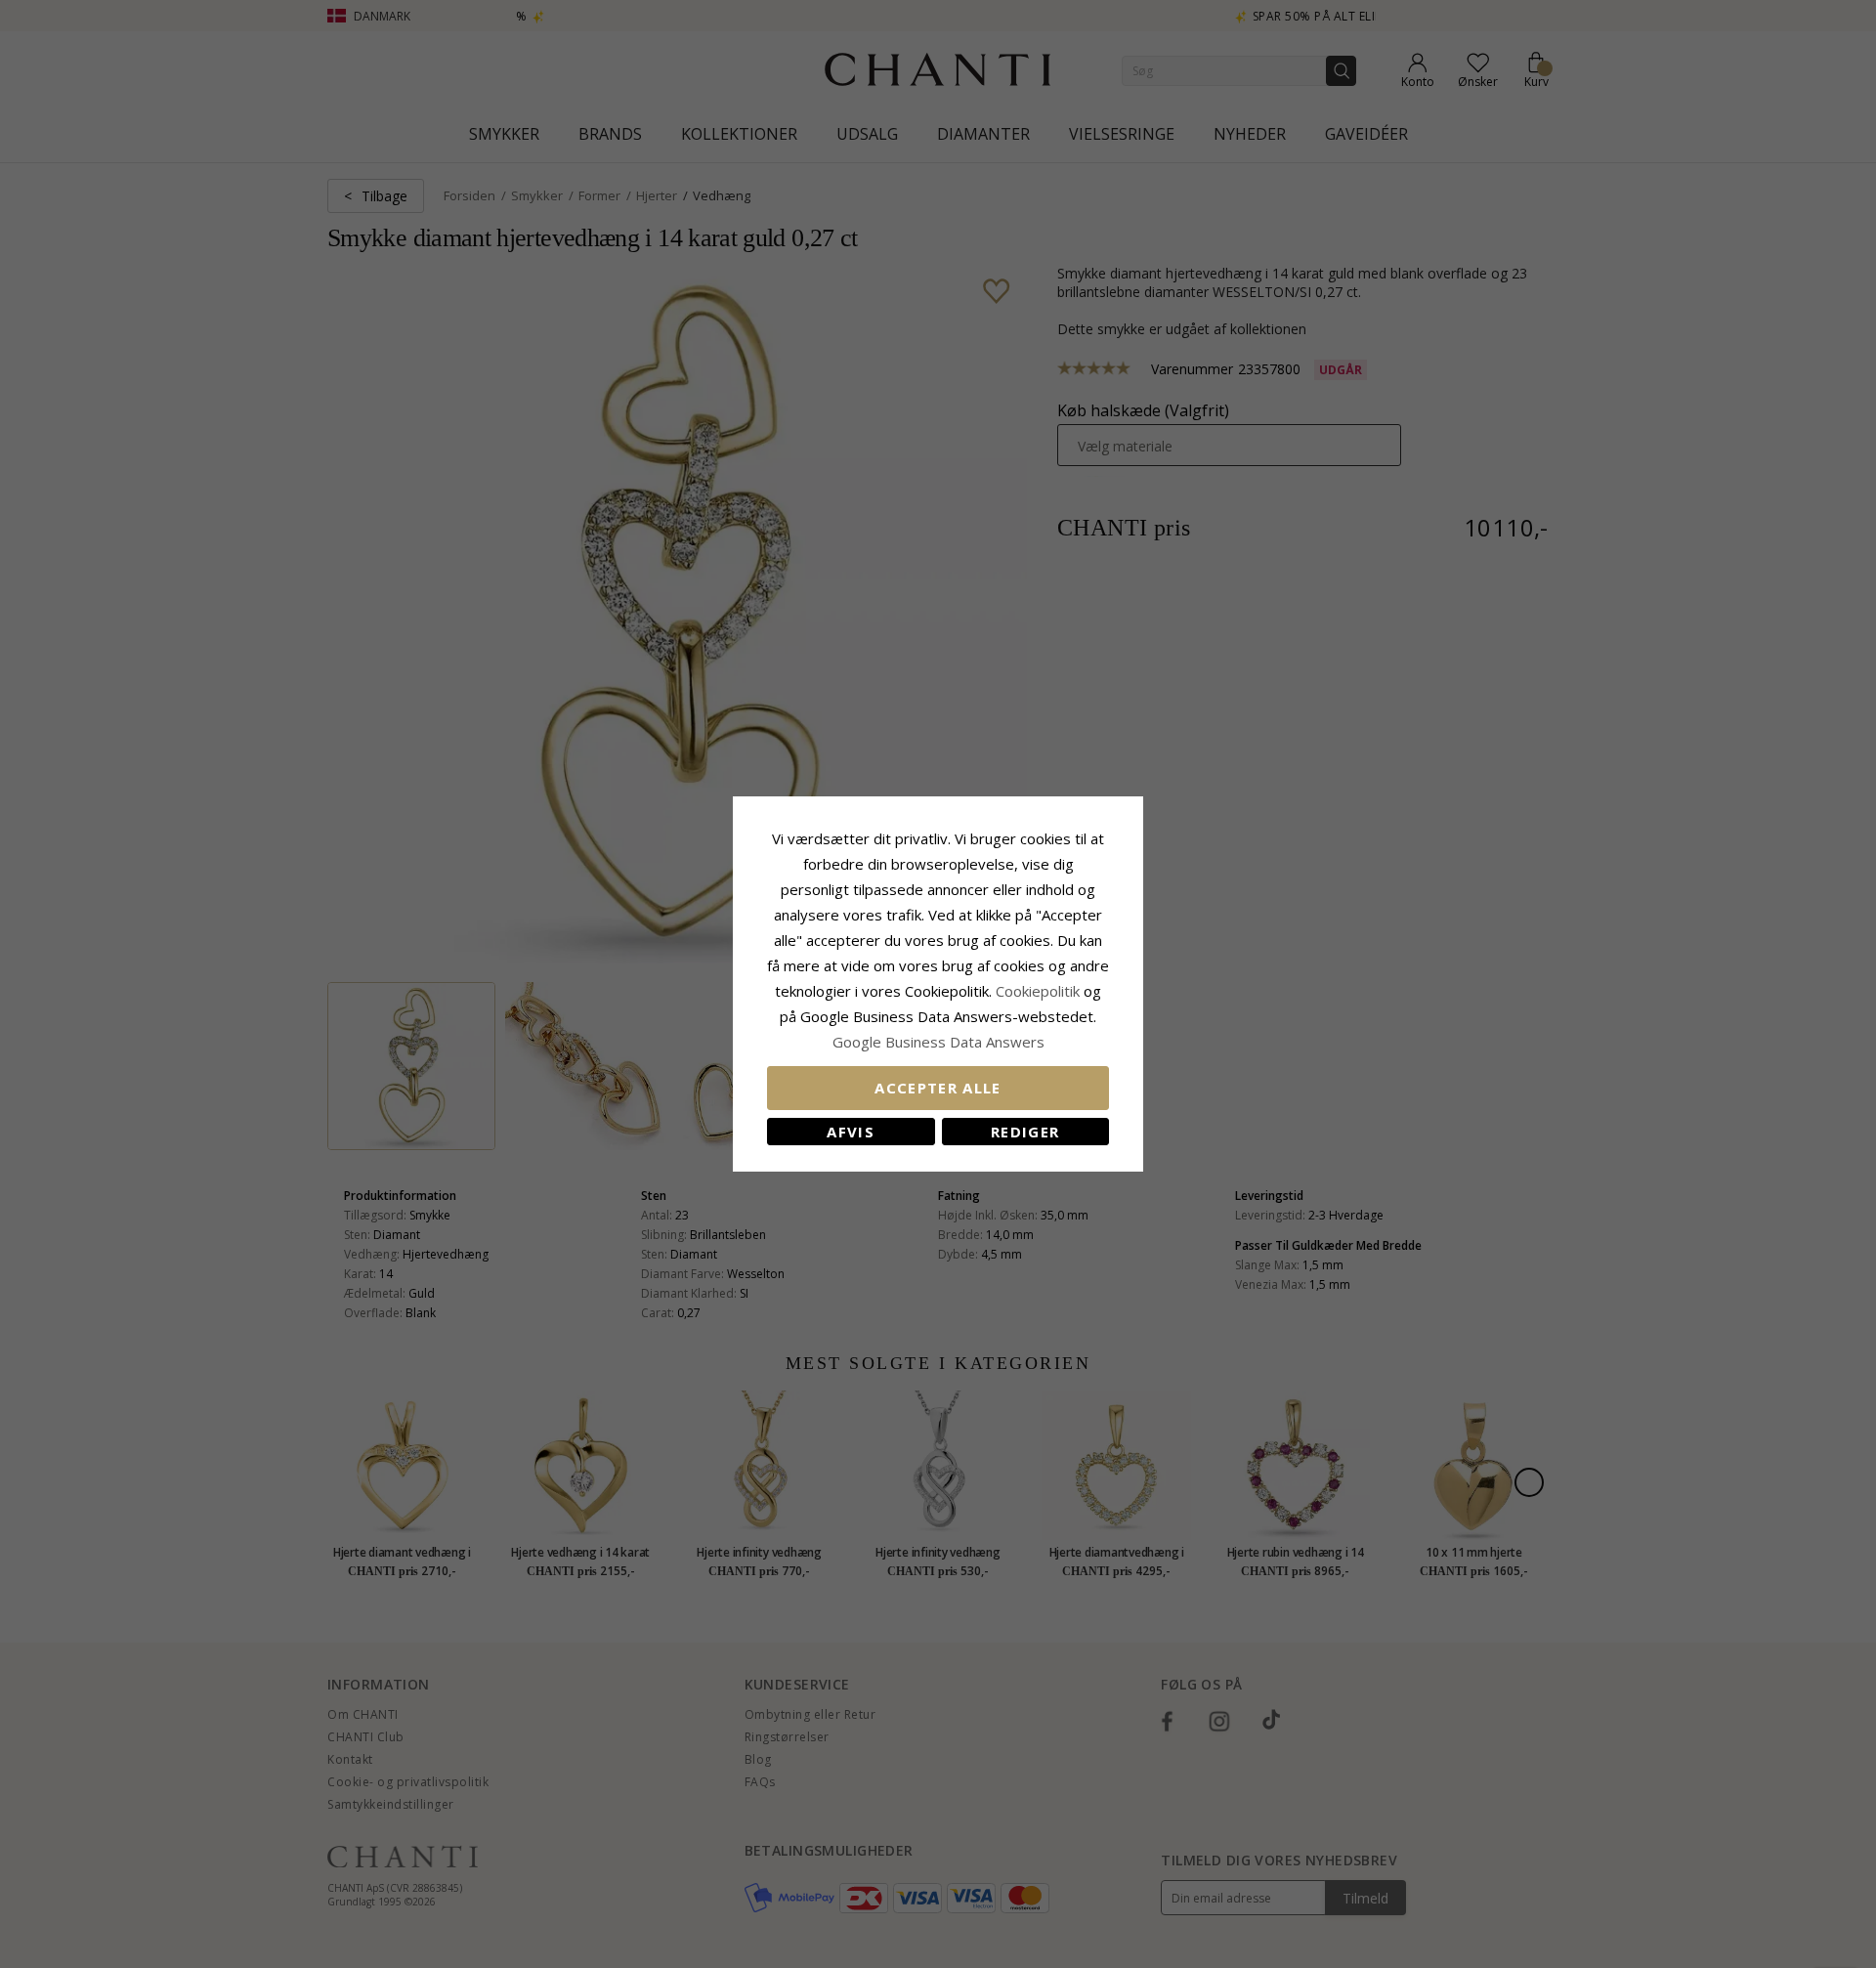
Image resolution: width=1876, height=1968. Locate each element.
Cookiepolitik (1038, 991)
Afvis (851, 1132)
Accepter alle (938, 1088)
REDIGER (1025, 1132)
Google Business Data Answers (938, 1042)
